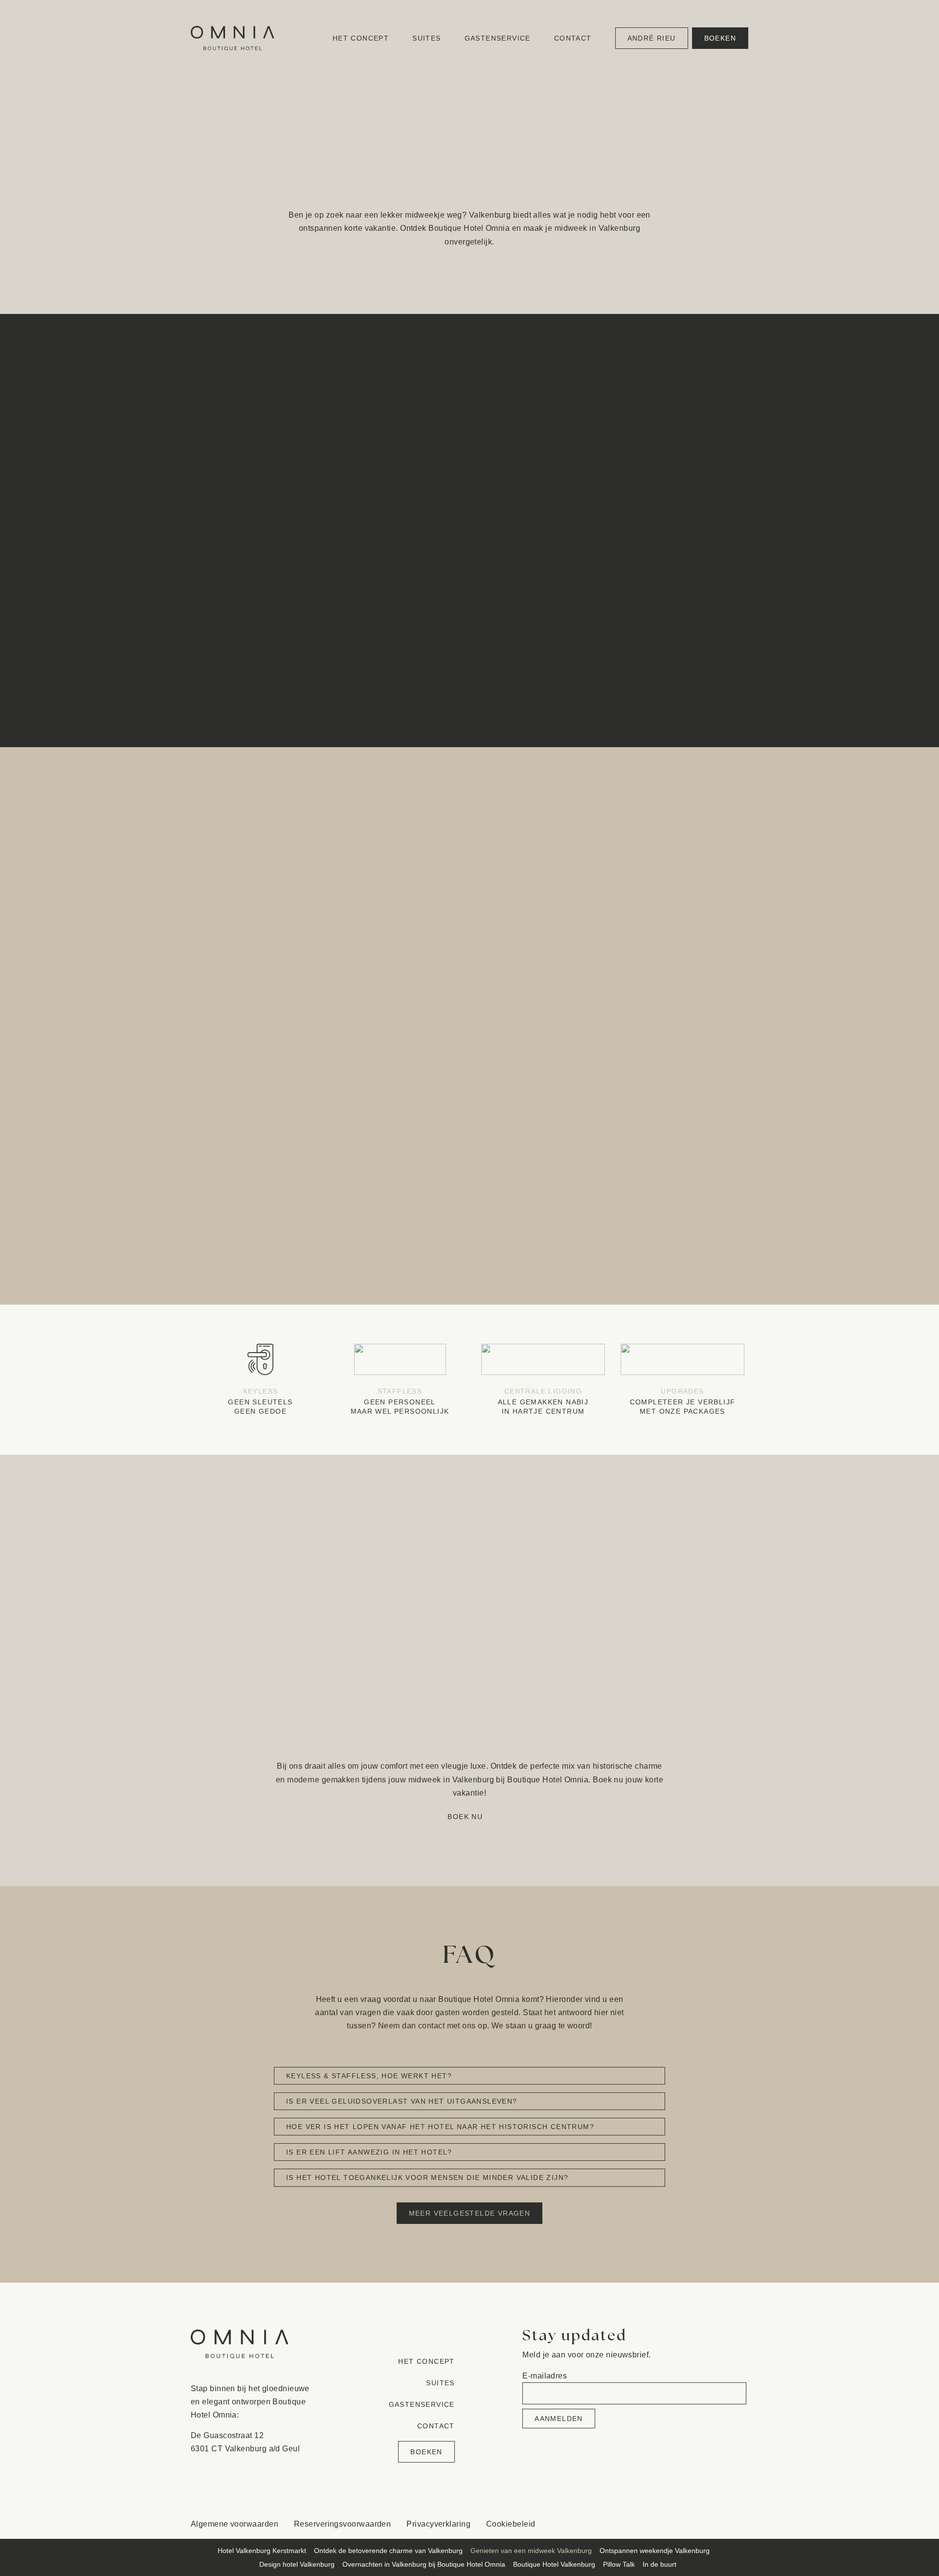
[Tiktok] (691, 2524)
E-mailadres (545, 2376)
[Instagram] (671, 2524)
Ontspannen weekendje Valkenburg (655, 2551)
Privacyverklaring (438, 2524)
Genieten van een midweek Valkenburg (531, 2551)
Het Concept (361, 38)
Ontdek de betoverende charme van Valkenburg (388, 2551)
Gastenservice (498, 38)
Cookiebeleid (511, 2524)
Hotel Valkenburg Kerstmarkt (262, 2551)
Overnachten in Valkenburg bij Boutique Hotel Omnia (424, 2564)
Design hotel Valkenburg (297, 2564)
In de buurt (660, 2564)
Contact (573, 38)
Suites (426, 38)
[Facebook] (651, 2524)
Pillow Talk (619, 2564)
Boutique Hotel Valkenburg (554, 2564)
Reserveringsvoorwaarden (342, 2524)
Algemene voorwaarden (235, 2524)
